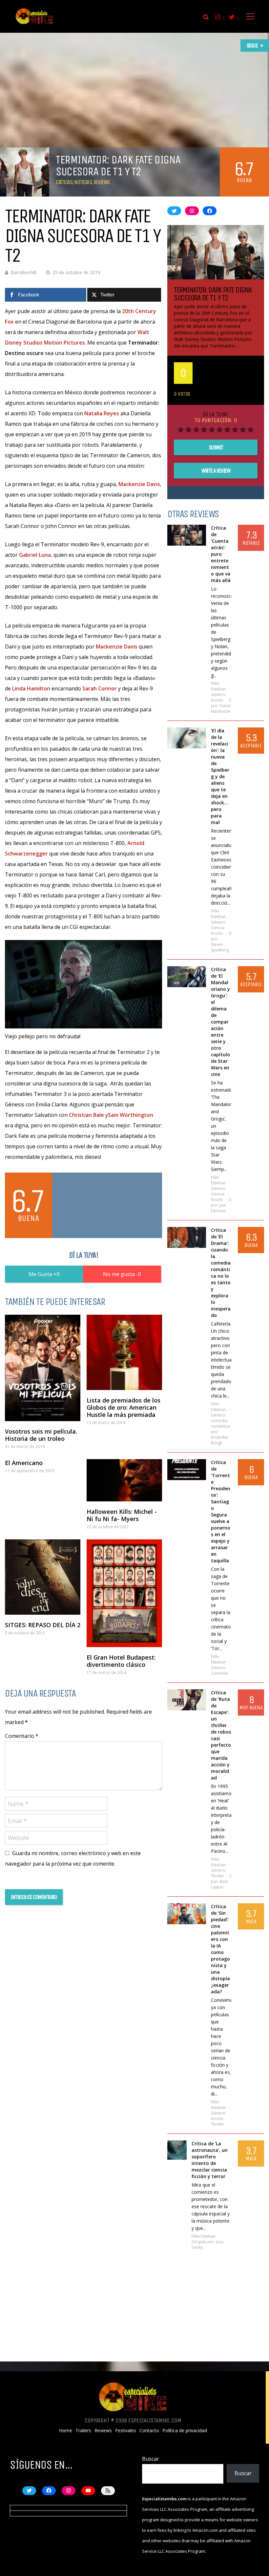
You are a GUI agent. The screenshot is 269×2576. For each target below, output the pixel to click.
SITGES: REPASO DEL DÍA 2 (43, 1625)
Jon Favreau (218, 1208)
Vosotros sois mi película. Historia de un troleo (41, 1435)
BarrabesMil (24, 272)
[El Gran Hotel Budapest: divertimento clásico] (124, 1593)
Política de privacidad (185, 2431)
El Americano (24, 1463)
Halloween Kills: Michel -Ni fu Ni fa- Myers (122, 1515)
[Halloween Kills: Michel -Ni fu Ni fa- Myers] (124, 1480)
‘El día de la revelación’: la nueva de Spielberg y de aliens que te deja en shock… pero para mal (220, 776)
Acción (217, 700)
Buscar (151, 2459)
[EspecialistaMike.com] (34, 24)
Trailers (83, 2431)
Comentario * (22, 1736)
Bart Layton (219, 1884)
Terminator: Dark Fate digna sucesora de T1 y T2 (213, 294)
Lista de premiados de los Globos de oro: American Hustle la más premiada (124, 1407)
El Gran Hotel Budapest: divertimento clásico (121, 1661)
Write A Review (216, 471)
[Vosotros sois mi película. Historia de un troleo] (43, 1368)
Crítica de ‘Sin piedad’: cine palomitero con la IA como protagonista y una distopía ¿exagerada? (220, 1949)
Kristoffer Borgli (220, 1440)
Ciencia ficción (218, 931)
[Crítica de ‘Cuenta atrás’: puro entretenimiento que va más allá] (187, 535)
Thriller (217, 1876)
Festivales (126, 2431)
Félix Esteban (218, 686)
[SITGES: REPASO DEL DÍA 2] (43, 1577)
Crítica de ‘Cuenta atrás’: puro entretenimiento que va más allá (221, 554)
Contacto (149, 2431)
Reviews (102, 182)
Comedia (219, 1673)
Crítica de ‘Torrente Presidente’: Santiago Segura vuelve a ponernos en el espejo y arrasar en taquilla (221, 1511)
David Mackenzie (221, 708)
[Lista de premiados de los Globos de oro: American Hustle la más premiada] (124, 1352)
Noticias (83, 182)
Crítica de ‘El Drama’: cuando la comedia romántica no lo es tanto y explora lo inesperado (221, 1273)
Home (66, 2431)
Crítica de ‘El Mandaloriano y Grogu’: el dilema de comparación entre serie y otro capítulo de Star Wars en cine (220, 1022)
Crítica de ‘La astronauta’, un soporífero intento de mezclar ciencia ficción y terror (210, 2160)
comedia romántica (220, 1423)
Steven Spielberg (220, 947)
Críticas (64, 182)
